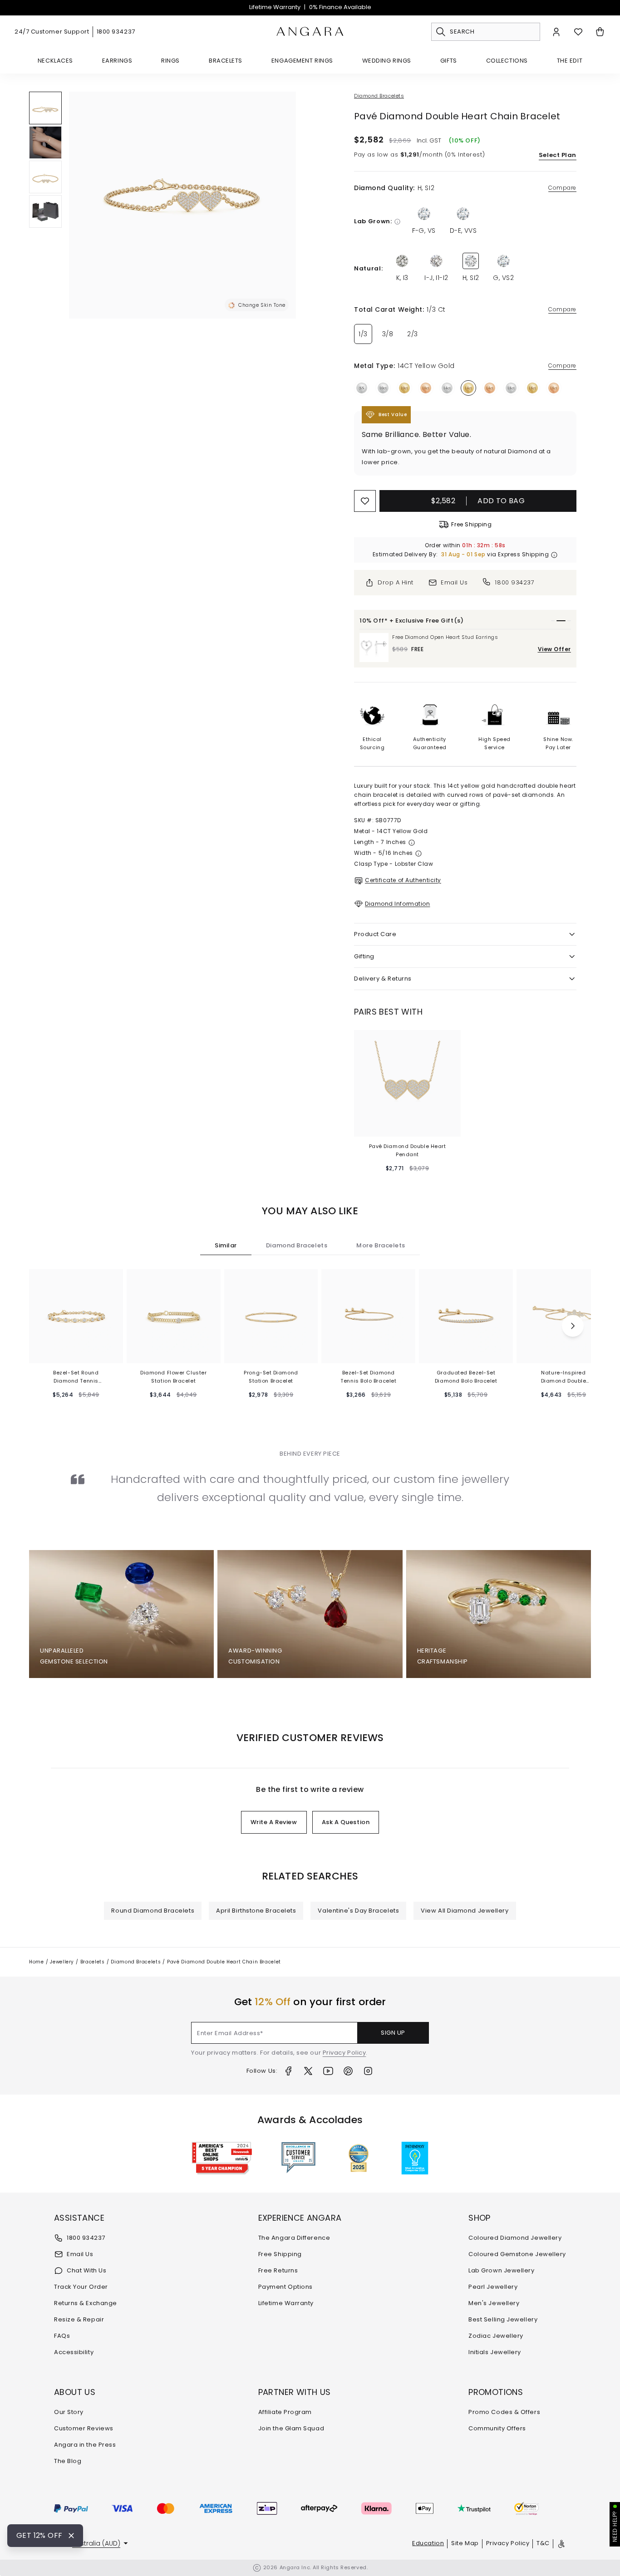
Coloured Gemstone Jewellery (517, 2254)
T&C (543, 2543)
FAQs (62, 2336)
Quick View (76, 1352)
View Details (407, 1126)
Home (37, 1962)
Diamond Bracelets (379, 96)
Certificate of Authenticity (403, 880)
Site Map (465, 2543)
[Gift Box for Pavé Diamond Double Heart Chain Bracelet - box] (45, 211)
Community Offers (497, 2428)
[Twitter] (308, 2071)
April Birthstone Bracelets (256, 1911)
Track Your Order (81, 2287)
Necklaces (55, 61)
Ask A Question (346, 1822)
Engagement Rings (302, 61)
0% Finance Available (340, 7)
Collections (507, 61)
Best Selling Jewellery (503, 2319)
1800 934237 (116, 32)
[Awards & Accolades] (298, 2158)
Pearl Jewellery (493, 2287)
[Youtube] (328, 2071)
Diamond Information (397, 904)
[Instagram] (368, 2071)
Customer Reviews (84, 2428)
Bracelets (226, 61)
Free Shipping (280, 2254)
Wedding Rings (387, 61)
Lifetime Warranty (275, 7)
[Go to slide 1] (553, 621)
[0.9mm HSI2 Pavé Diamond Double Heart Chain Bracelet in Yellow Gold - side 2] (45, 177)
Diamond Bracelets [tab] (297, 1245)
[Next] (573, 1326)
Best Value (393, 415)
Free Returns (278, 2270)
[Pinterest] (348, 2071)
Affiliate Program (285, 2412)
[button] (45, 108)
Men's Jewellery (494, 2303)
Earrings (117, 61)
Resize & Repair (79, 2319)
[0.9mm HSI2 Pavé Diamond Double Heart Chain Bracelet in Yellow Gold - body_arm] (45, 142)
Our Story (69, 2412)
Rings (170, 61)
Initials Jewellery (495, 2352)
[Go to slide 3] (566, 621)
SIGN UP (393, 2033)
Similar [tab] (226, 1245)
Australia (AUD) (96, 2543)
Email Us (80, 2254)
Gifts (449, 61)
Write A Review (274, 1822)
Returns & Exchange (86, 2303)
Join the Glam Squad (291, 2428)
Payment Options (285, 2287)
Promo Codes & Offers (504, 2412)
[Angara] (310, 32)
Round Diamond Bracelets (153, 1911)
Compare (562, 188)
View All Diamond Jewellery (465, 1911)
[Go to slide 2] (558, 621)
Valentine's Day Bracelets (358, 1911)
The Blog (68, 2461)
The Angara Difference (294, 2238)
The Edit (570, 61)
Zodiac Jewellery (496, 2336)
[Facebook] (288, 2071)
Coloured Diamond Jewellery (515, 2238)
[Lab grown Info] (397, 222)
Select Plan (558, 155)
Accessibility (74, 2352)
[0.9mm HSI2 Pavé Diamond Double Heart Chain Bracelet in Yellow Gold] (45, 108)
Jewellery (62, 1962)
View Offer (555, 649)
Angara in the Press (85, 2445)
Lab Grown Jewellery (501, 2270)
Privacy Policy (344, 2053)
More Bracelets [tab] (381, 1245)
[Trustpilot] (474, 2508)
